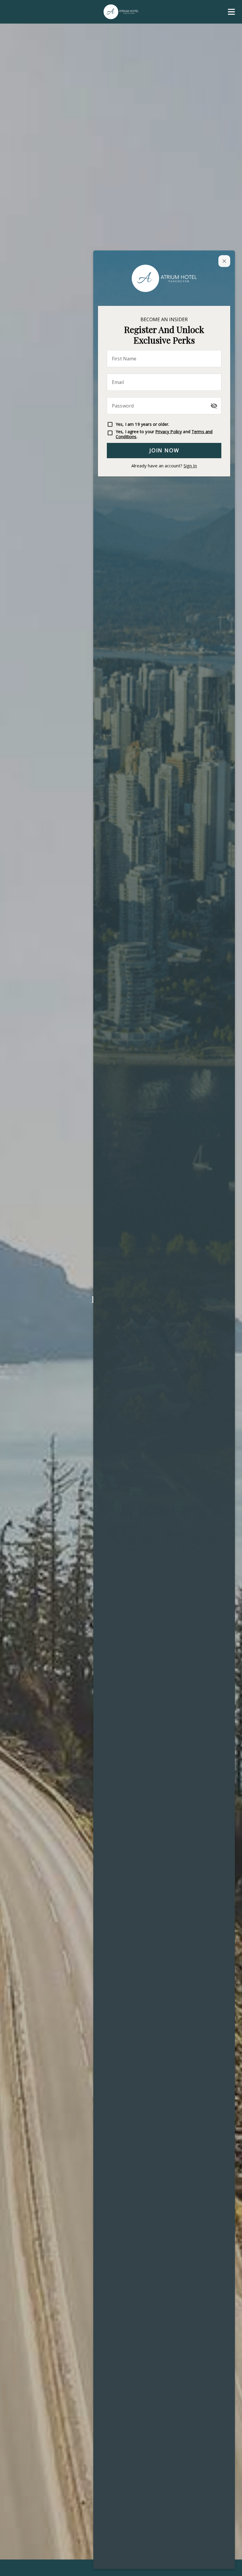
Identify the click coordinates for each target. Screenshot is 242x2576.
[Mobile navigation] (231, 13)
